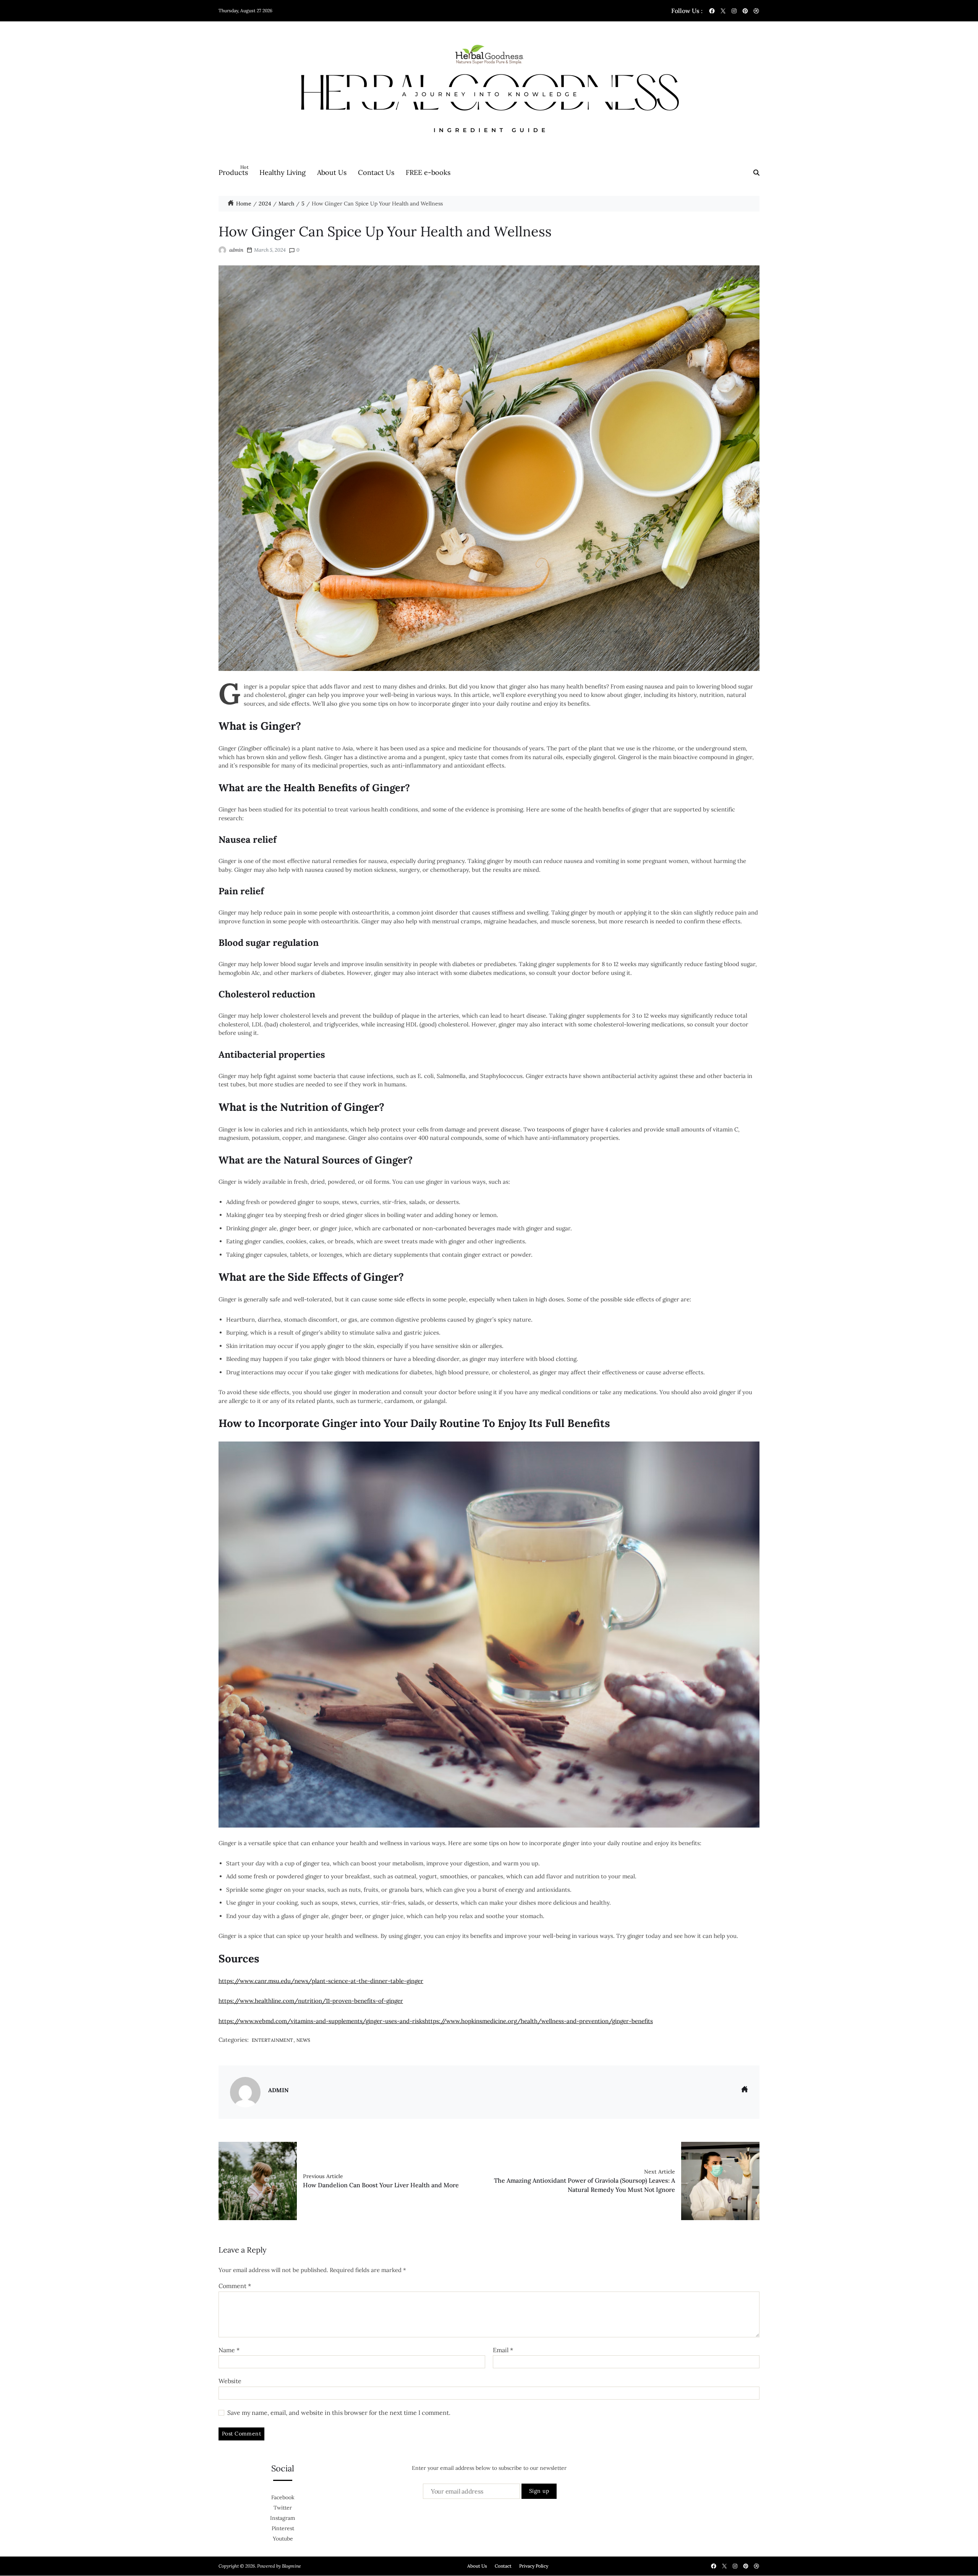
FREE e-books (428, 172)
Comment (235, 2286)
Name (229, 2350)
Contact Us (376, 172)
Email (503, 2350)
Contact (503, 2566)
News (304, 2040)
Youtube (283, 2539)
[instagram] (734, 11)
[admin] (245, 2092)
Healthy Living (283, 172)
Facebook (283, 2497)
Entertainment (273, 2040)
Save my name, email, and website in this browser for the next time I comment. (339, 2413)
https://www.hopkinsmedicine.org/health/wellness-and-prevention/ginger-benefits (539, 2021)
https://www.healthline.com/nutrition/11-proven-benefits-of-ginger (311, 2001)
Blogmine (291, 2566)
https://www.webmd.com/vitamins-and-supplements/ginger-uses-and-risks (322, 2021)
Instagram (283, 2518)
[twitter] (723, 11)
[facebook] (712, 11)
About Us (332, 172)
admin (236, 250)
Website (230, 2381)
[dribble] (756, 11)
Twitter (283, 2508)
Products (233, 170)
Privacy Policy (534, 2566)
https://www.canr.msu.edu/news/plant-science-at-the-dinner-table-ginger (321, 1981)
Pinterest (283, 2528)
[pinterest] (745, 11)
